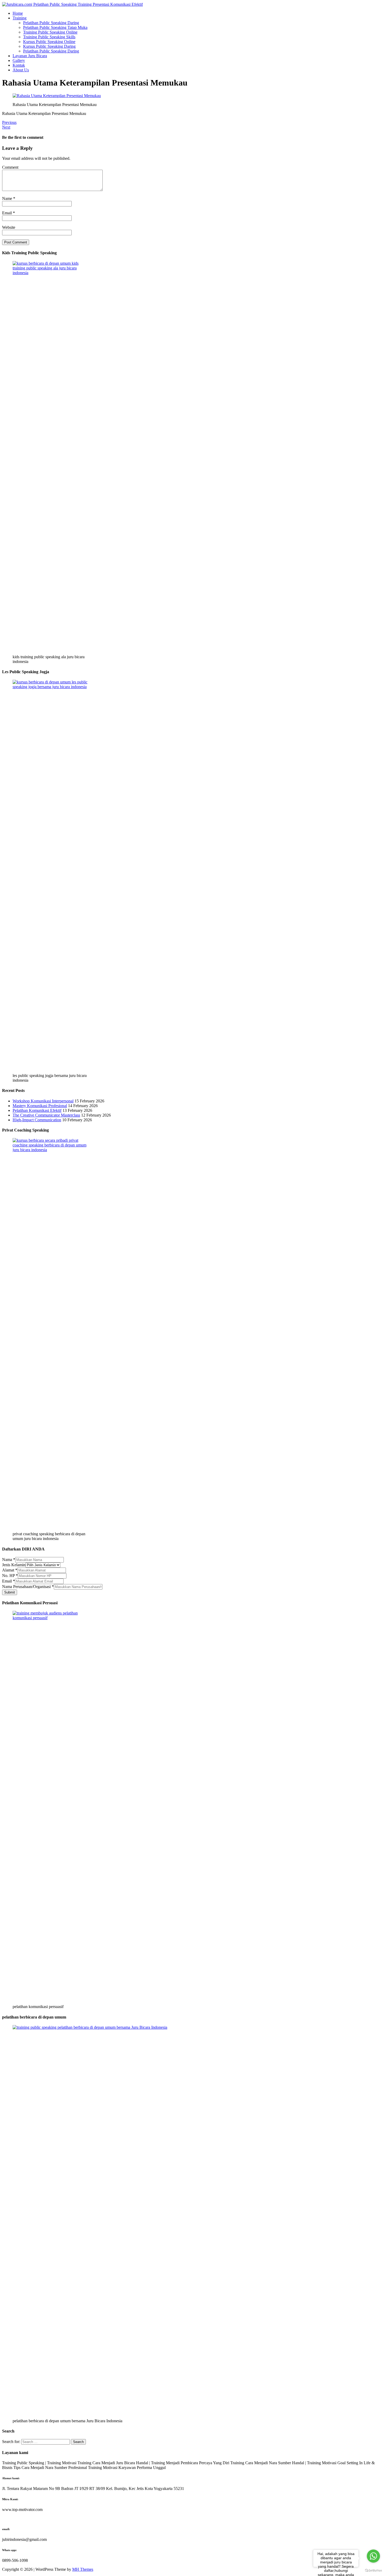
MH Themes (83, 2569)
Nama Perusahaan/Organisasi (28, 1587)
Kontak (19, 65)
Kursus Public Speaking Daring (49, 46)
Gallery (19, 60)
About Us (21, 70)
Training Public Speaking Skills (49, 37)
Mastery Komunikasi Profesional (40, 1106)
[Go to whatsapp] (373, 2556)
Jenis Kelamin (14, 1565)
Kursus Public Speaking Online (49, 42)
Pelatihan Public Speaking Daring (51, 23)
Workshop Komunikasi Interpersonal (43, 1101)
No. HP (10, 1576)
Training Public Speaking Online (50, 32)
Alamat (10, 1570)
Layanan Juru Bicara (30, 56)
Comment (10, 167)
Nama (9, 1560)
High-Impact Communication (37, 1120)
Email (7, 213)
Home (18, 13)
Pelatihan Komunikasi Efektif (37, 1110)
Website (9, 227)
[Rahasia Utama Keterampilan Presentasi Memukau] (57, 96)
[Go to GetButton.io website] (373, 2571)
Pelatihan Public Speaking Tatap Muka (55, 27)
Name (8, 198)
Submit (10, 1592)
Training (20, 18)
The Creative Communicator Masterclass (46, 1115)
